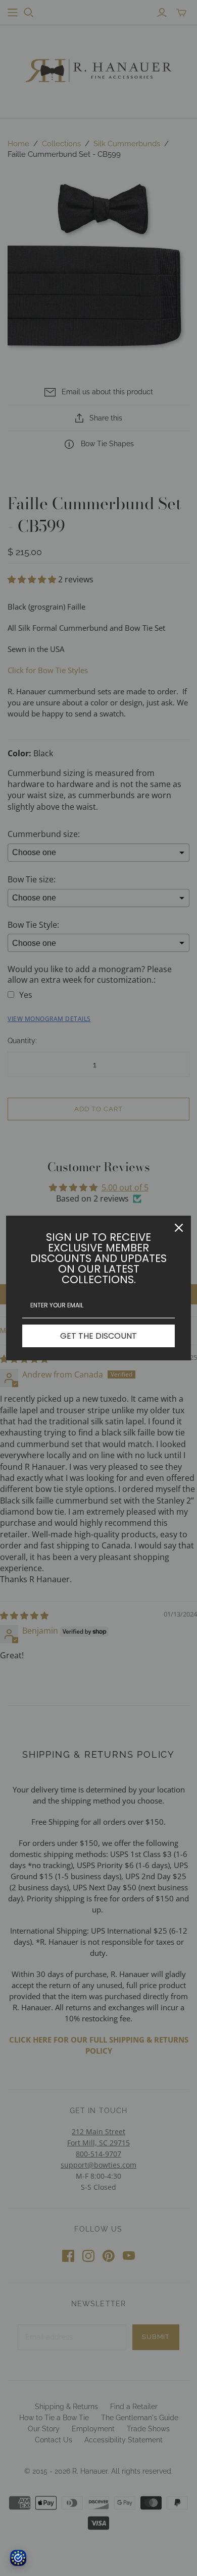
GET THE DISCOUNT (98, 1336)
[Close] (179, 1228)
